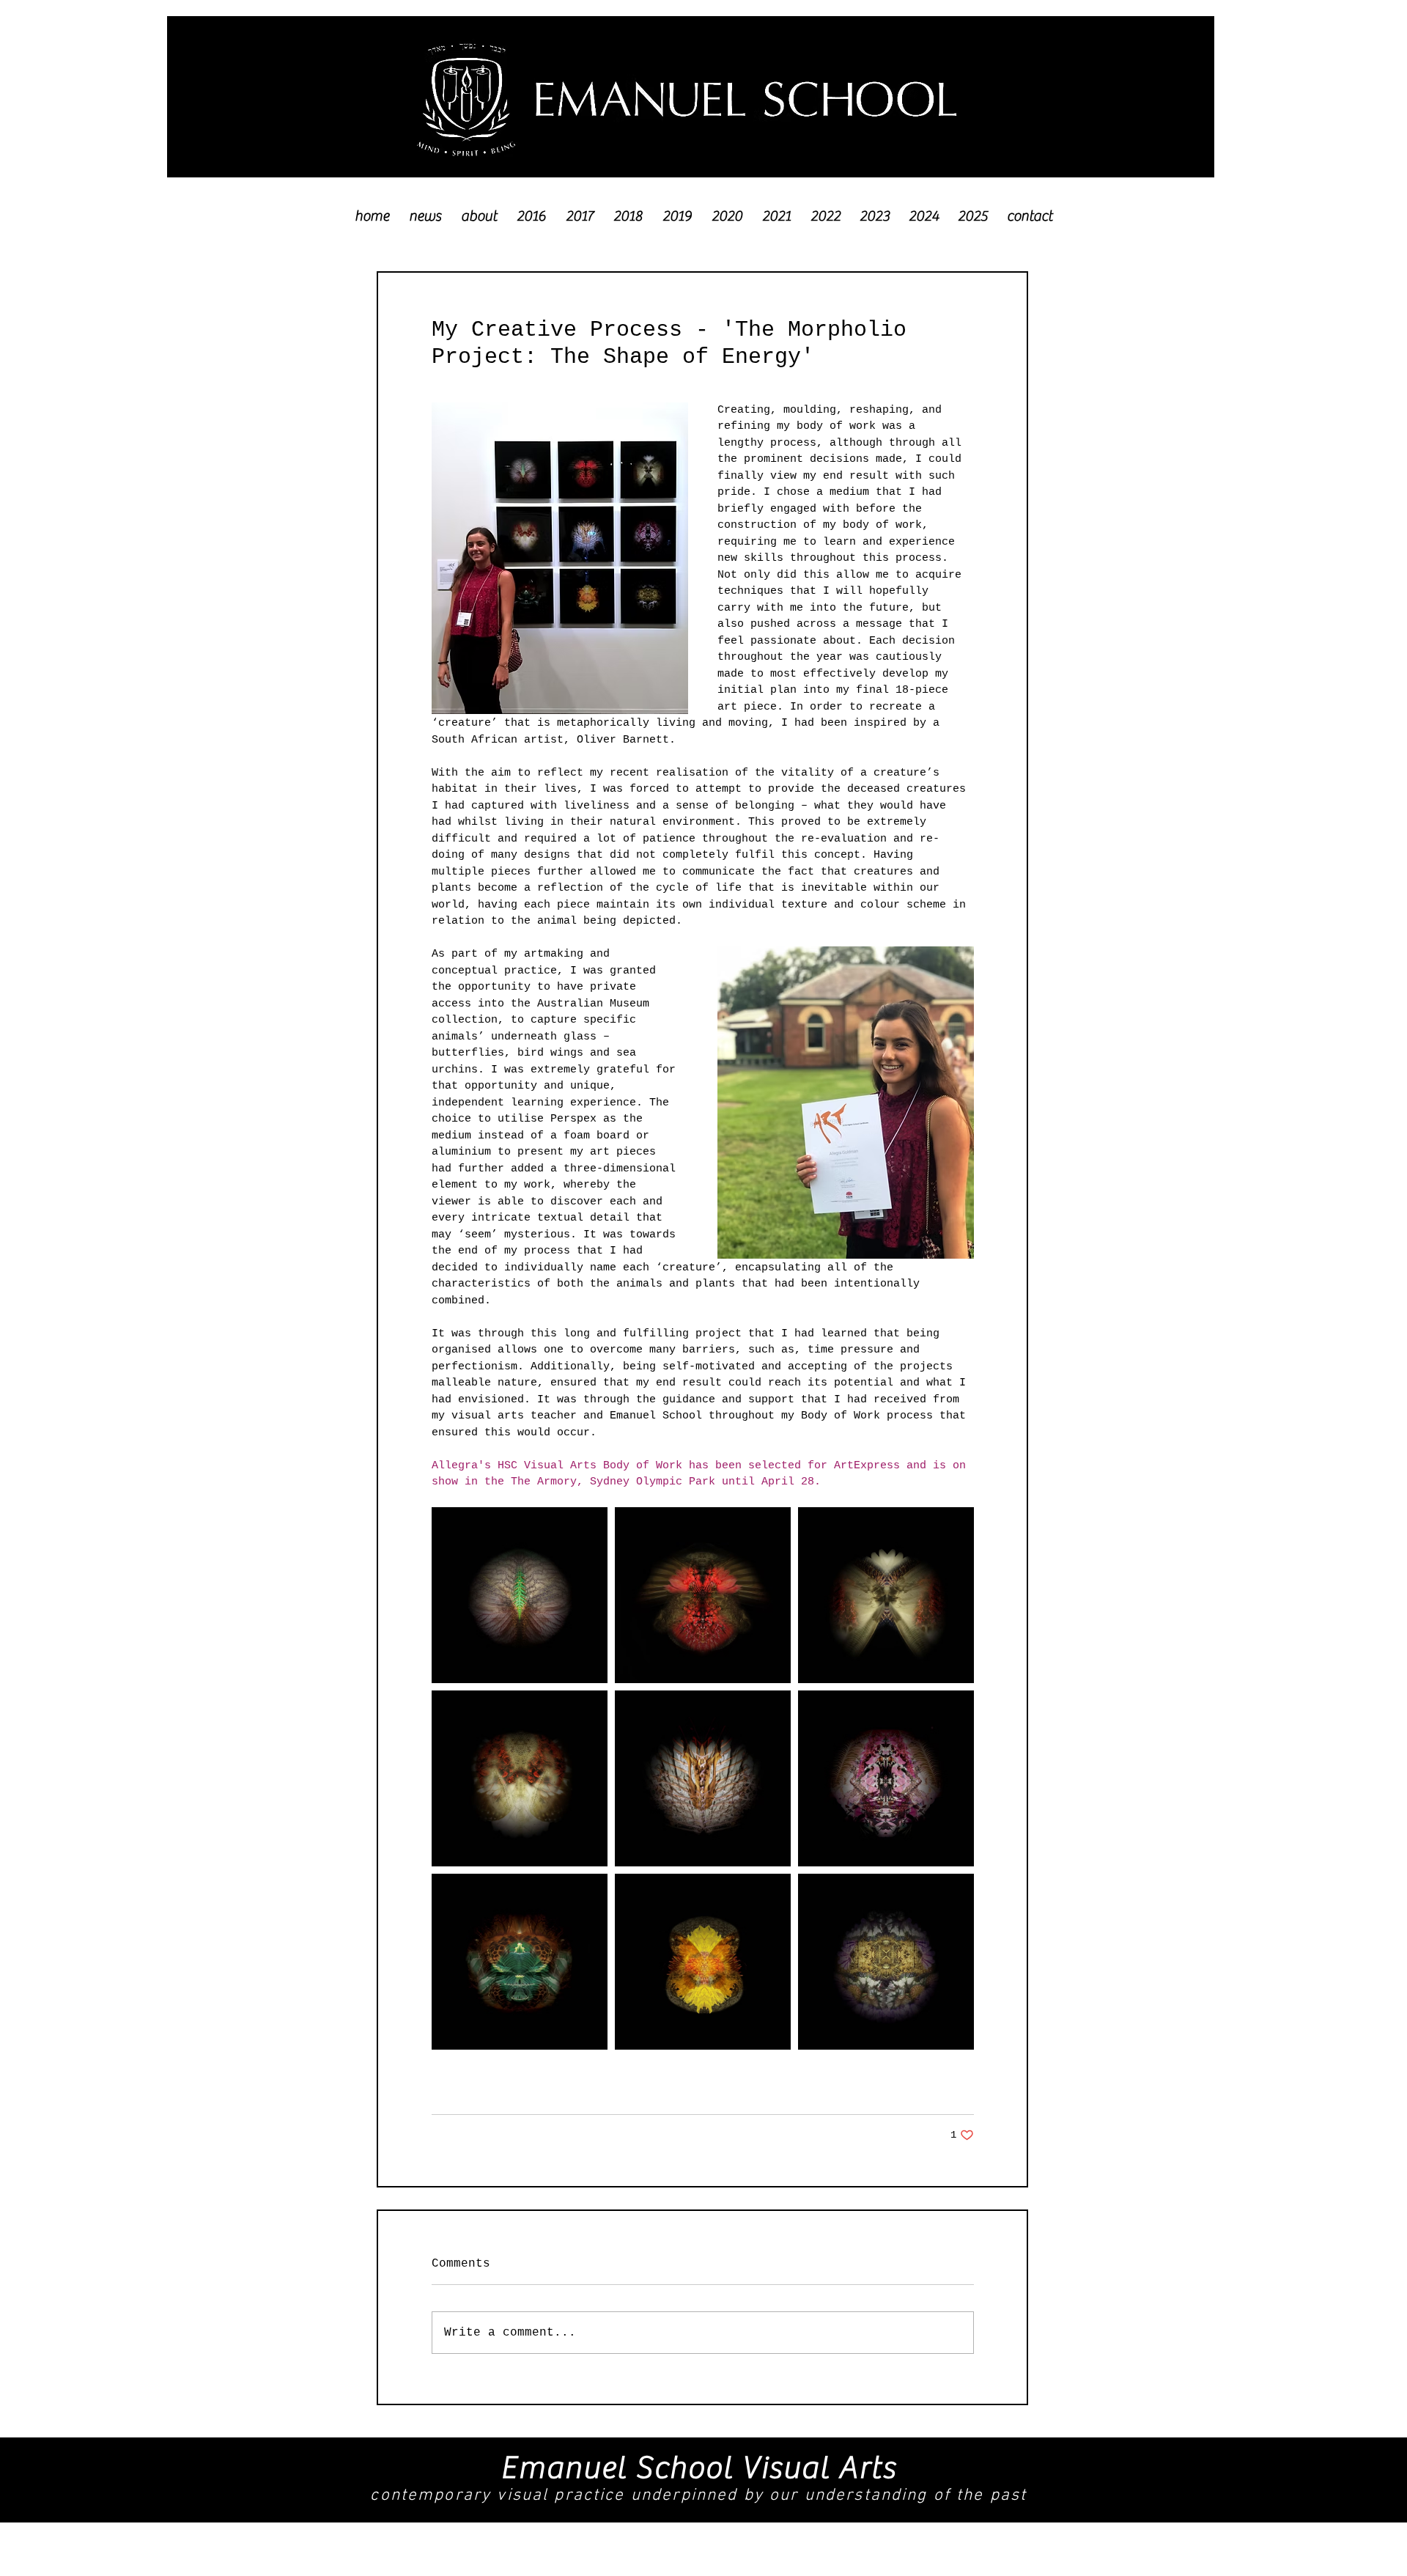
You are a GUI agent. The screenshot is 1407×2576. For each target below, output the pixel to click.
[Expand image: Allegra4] (886, 1595)
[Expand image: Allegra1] (886, 1962)
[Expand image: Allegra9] (703, 1962)
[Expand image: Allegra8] (703, 1778)
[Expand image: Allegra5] (886, 1778)
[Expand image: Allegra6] (520, 1962)
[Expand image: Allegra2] (520, 1778)
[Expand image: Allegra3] (520, 1595)
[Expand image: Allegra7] (703, 1595)
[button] (531, 209)
